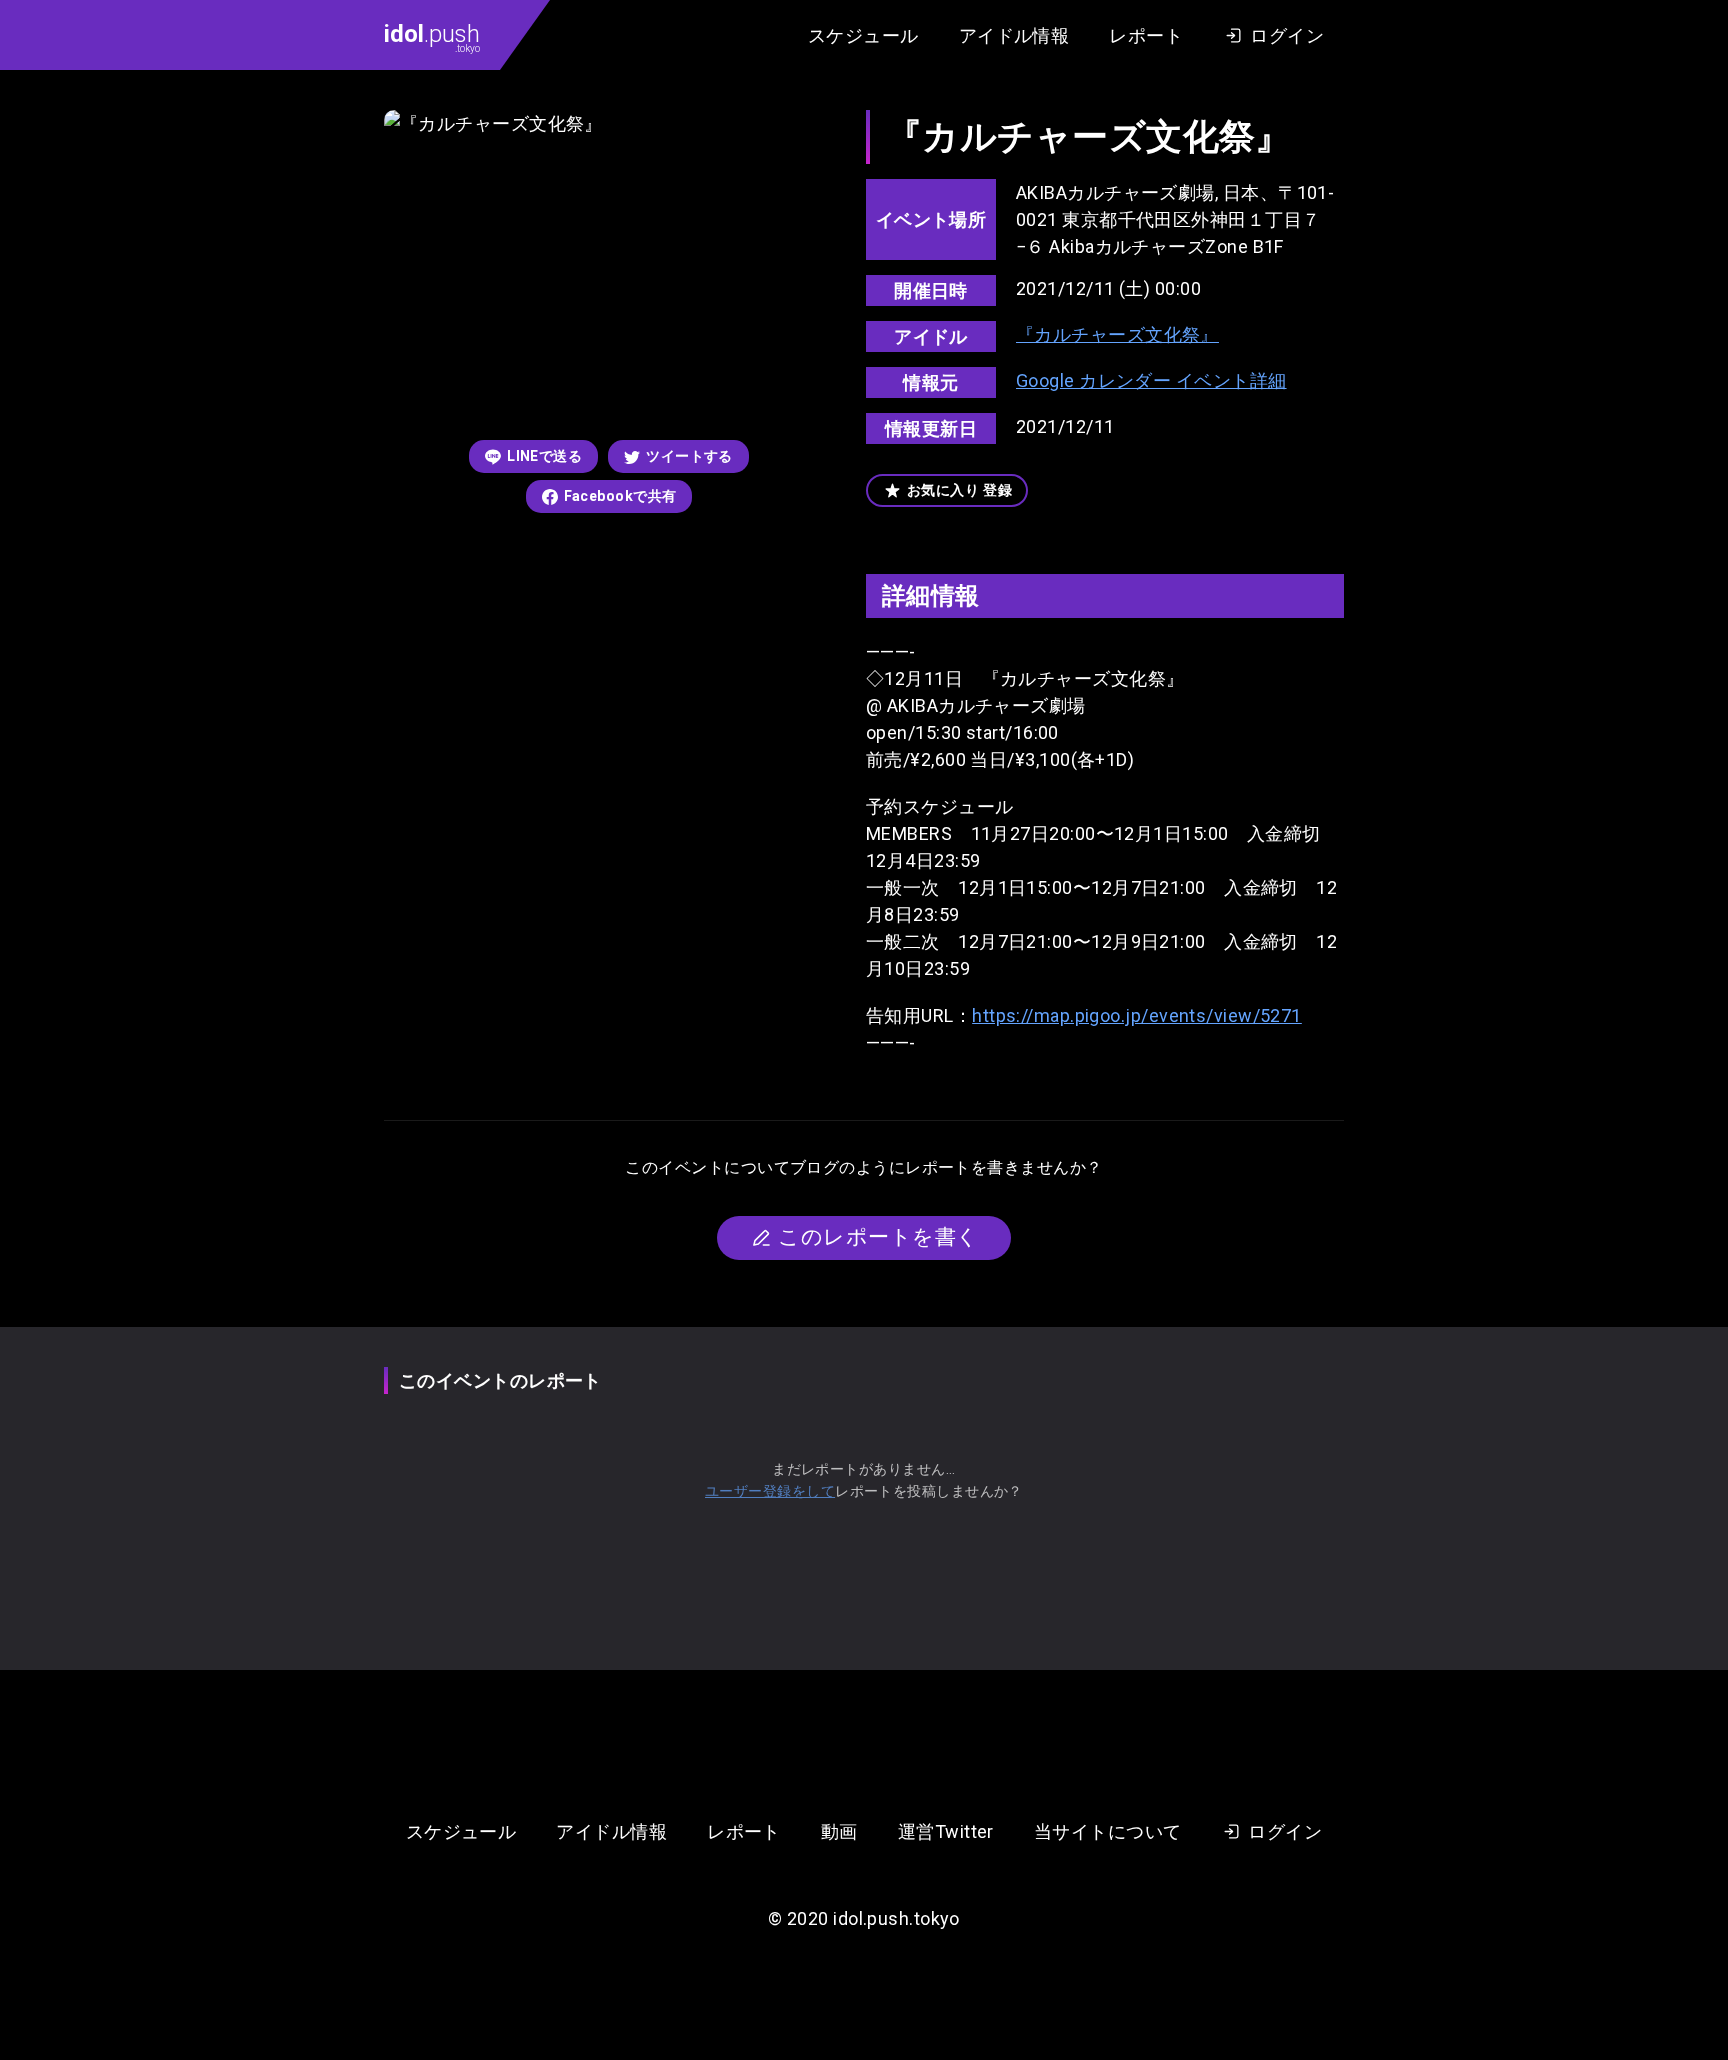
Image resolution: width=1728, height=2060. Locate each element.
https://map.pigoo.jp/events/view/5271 (1137, 1015)
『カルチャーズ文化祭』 (1117, 334)
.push (432, 37)
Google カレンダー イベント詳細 (1151, 380)
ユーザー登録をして (770, 1491)
